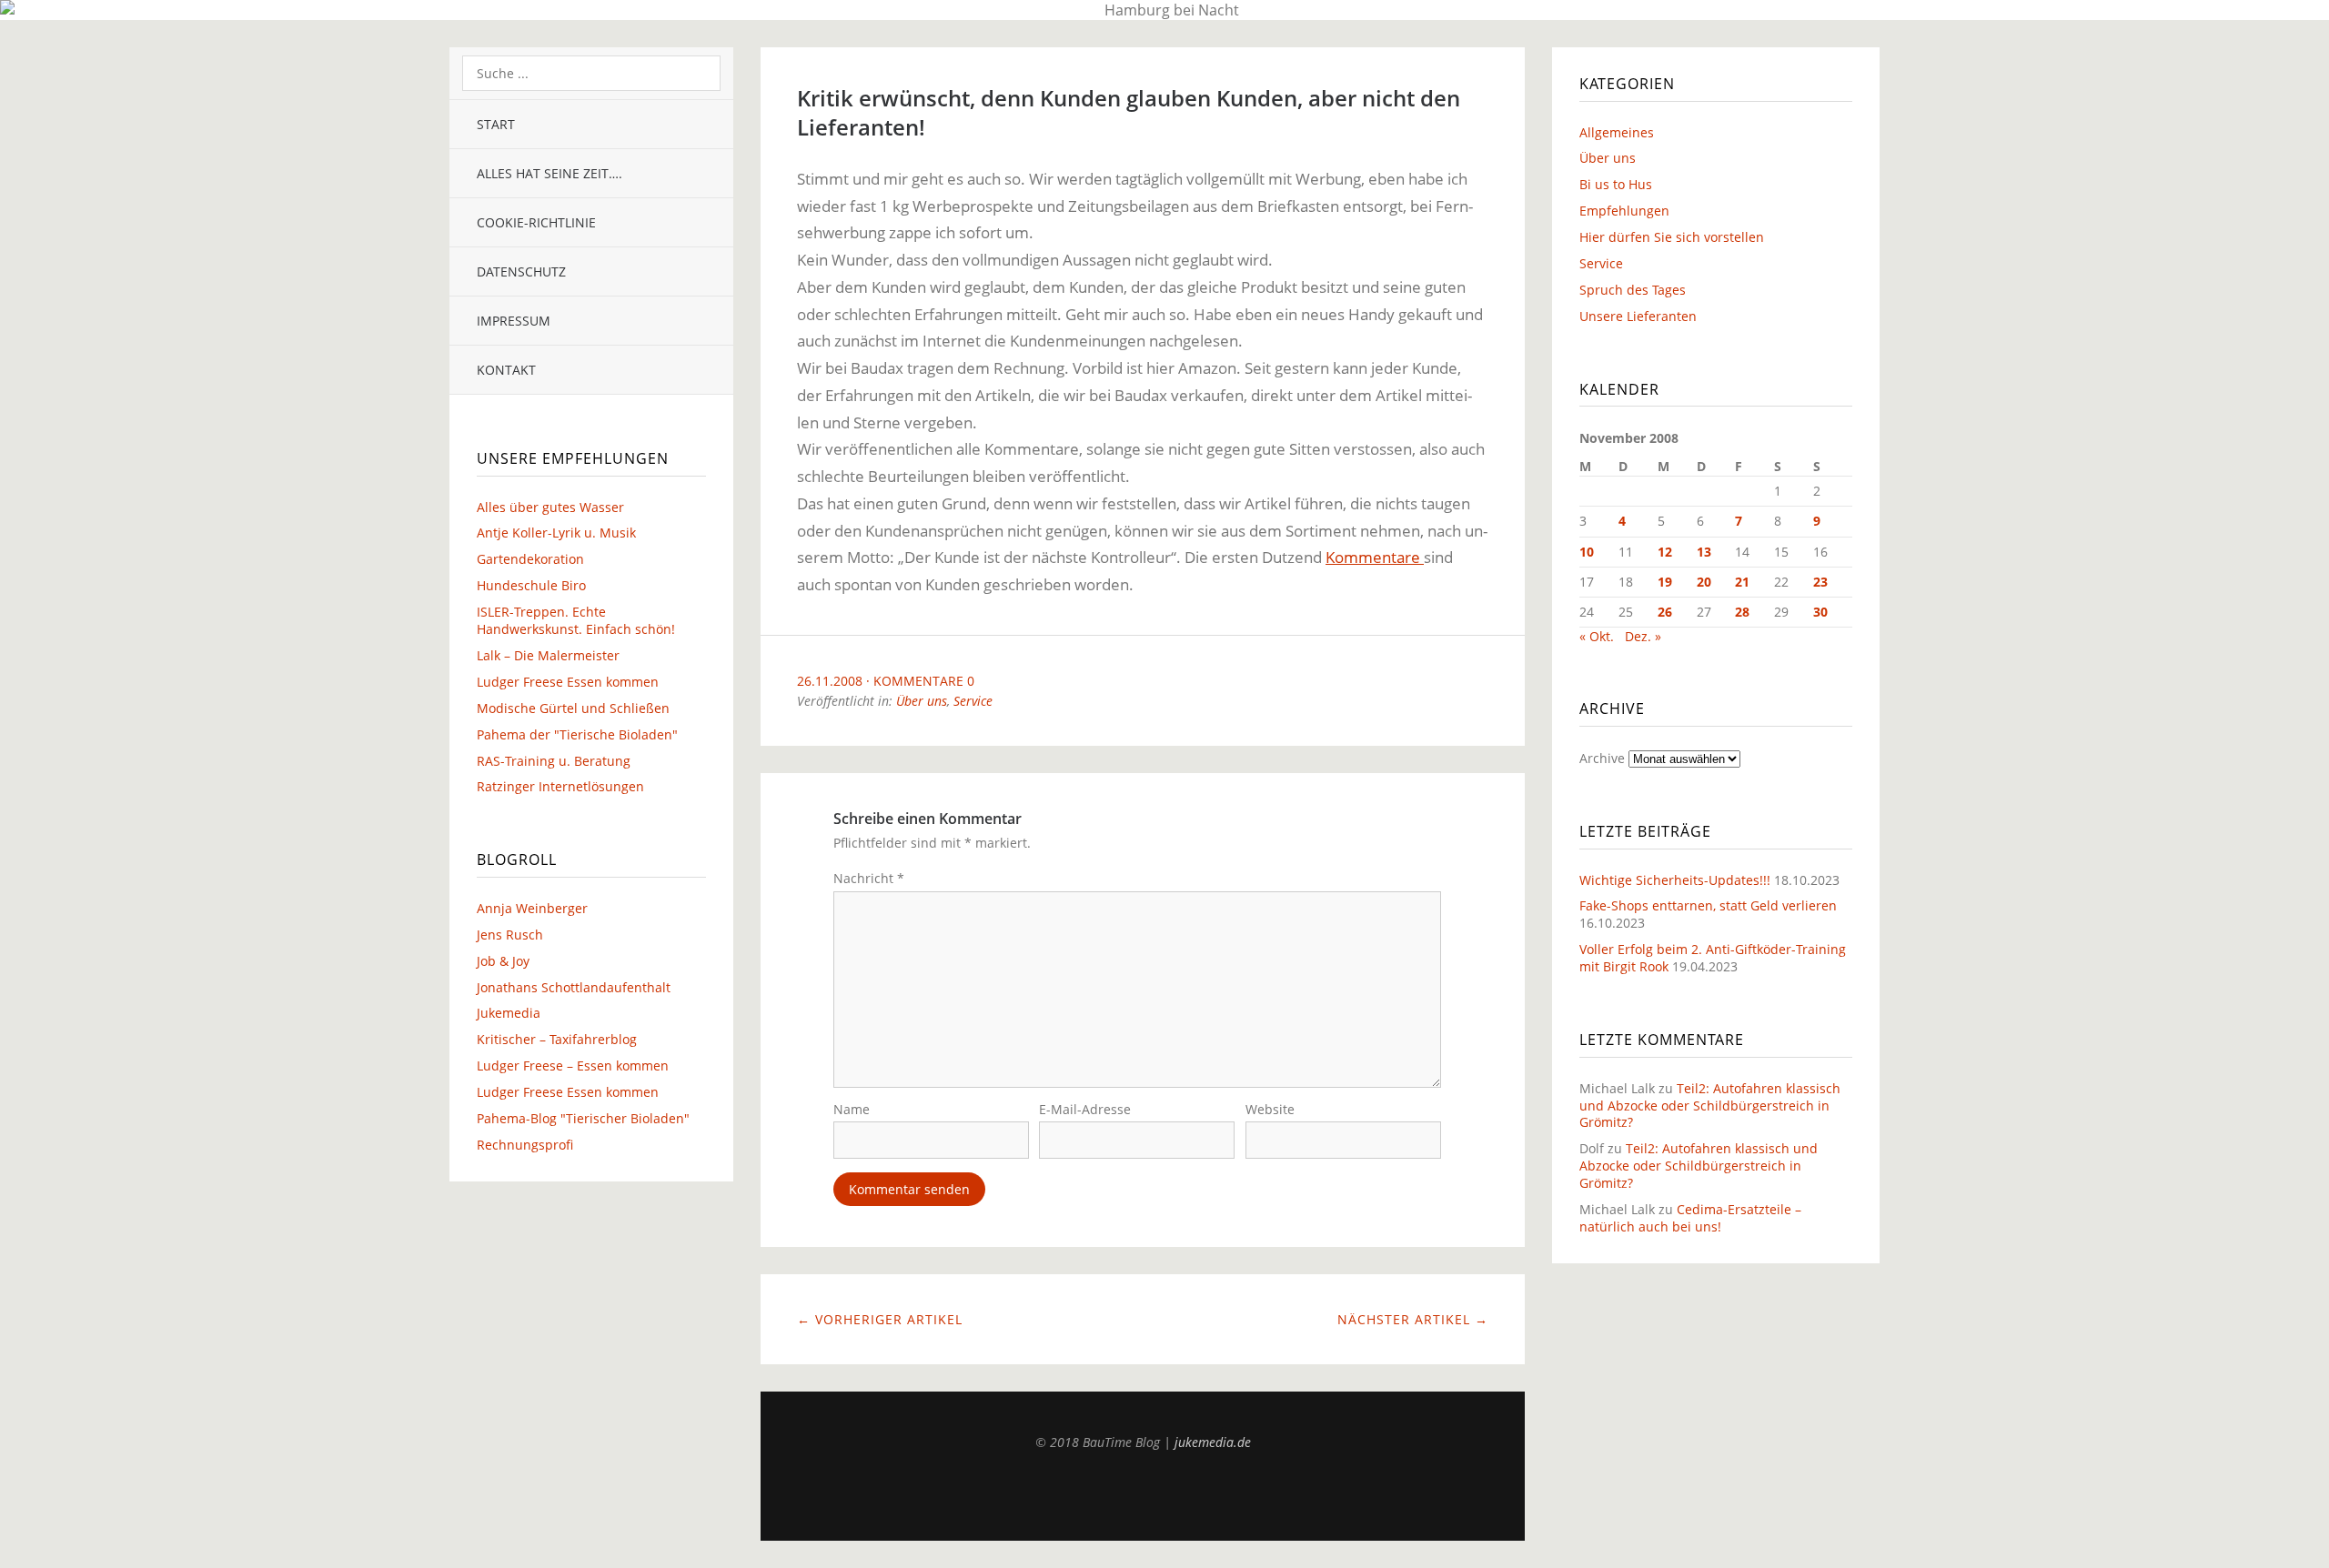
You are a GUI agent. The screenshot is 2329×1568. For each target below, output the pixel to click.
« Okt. (1597, 636)
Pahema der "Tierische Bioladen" (577, 734)
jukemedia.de (1213, 1442)
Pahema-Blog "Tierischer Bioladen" (583, 1118)
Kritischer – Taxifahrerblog (557, 1039)
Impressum (514, 321)
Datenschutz (521, 271)
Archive (1602, 758)
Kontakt (506, 370)
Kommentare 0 (924, 681)
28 (1742, 612)
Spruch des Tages (1633, 290)
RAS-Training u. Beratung (554, 761)
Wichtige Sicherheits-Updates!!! (1675, 880)
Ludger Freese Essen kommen (568, 682)
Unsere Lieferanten (1638, 316)
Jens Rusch (510, 935)
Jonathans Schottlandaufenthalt (574, 987)
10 (1587, 552)
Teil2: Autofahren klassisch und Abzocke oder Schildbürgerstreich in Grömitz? (1710, 1106)
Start (496, 124)
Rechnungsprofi (525, 1145)
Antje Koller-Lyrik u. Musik (556, 533)
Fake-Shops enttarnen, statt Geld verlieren (1708, 905)
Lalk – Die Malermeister (548, 655)
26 (1665, 612)
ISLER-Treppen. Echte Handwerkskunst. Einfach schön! (576, 620)
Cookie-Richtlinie (536, 222)
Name (852, 1109)
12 (1665, 552)
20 (1704, 582)
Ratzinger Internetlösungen (560, 786)
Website (1270, 1109)
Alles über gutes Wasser (550, 507)
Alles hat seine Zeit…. (549, 173)
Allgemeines (1617, 132)
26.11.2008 (830, 681)
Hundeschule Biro (531, 585)
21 (1742, 582)
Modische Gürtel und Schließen (573, 708)
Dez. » (1643, 636)
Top (1143, 1495)
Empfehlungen (1624, 211)
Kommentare (1375, 557)
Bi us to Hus (1616, 184)
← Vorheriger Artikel (880, 1319)
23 (1820, 582)
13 (1704, 552)
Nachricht (869, 878)
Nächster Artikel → (1413, 1319)
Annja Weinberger (532, 908)
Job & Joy (503, 961)
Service (973, 701)
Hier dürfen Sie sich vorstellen (1672, 237)
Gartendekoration (530, 559)
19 (1665, 582)
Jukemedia (509, 1013)
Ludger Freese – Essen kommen (573, 1065)
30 (1820, 612)
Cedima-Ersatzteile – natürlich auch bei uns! (1690, 1218)
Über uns (922, 701)
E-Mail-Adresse (1085, 1109)
